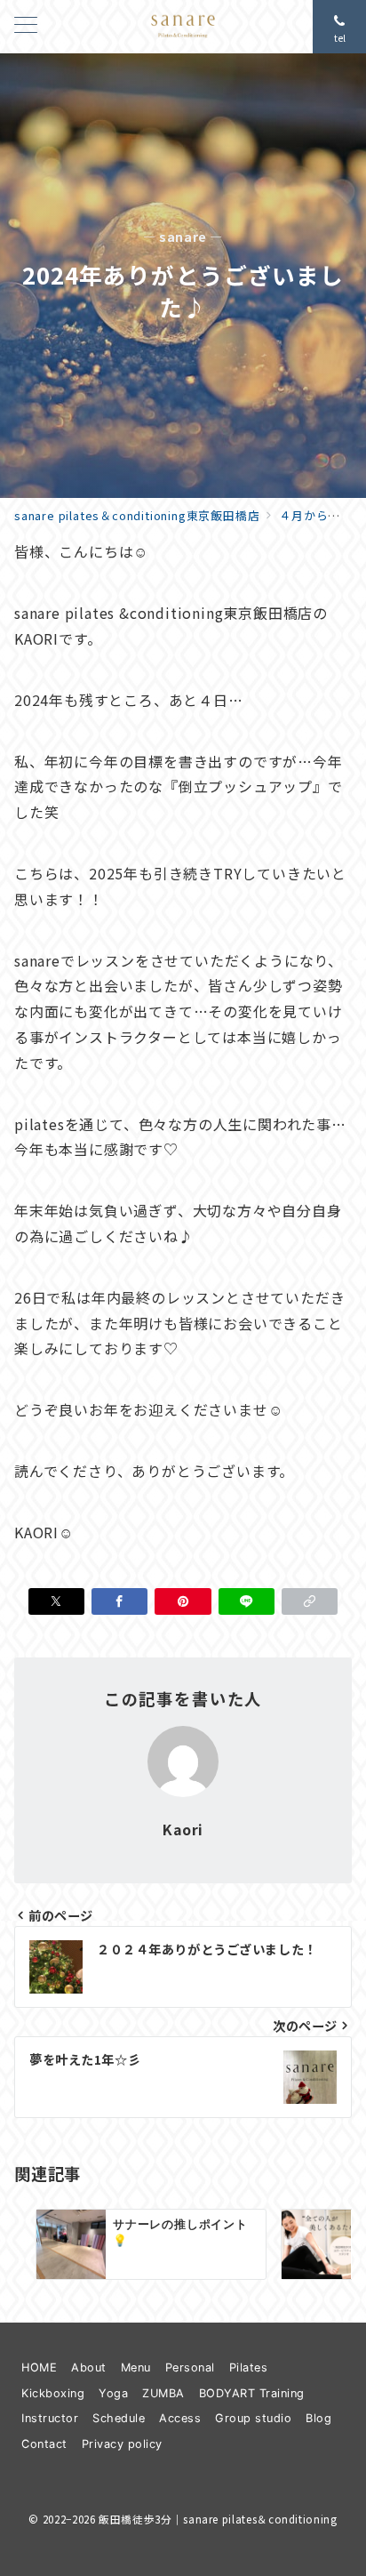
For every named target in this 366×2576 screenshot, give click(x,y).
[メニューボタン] (26, 26)
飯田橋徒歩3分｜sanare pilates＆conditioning (218, 2519)
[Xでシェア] (56, 1601)
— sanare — (183, 237)
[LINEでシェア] (247, 1601)
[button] (310, 1601)
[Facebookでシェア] (119, 1601)
